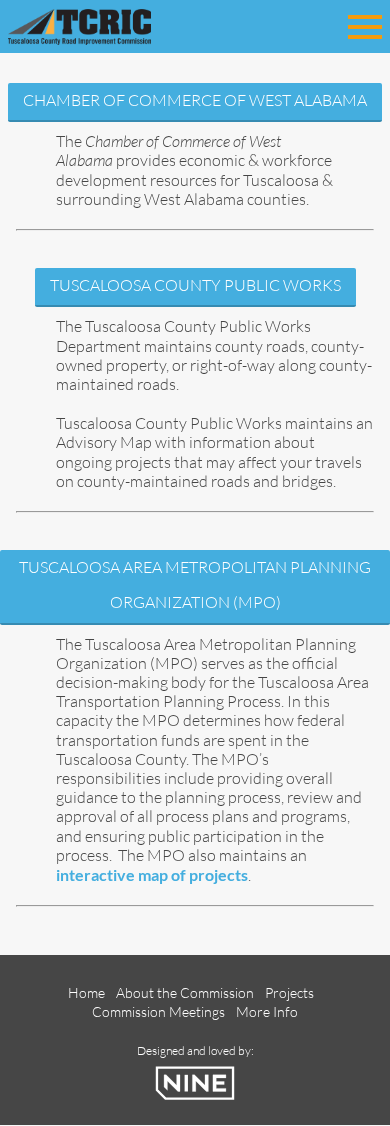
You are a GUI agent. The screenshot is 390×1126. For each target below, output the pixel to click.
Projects (289, 992)
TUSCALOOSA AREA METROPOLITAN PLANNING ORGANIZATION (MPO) (195, 584)
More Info (267, 1011)
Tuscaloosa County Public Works (195, 285)
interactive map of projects (152, 874)
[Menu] (365, 23)
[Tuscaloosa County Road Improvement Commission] (108, 24)
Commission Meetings (158, 1011)
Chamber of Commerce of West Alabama (195, 100)
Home (86, 992)
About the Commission (185, 992)
